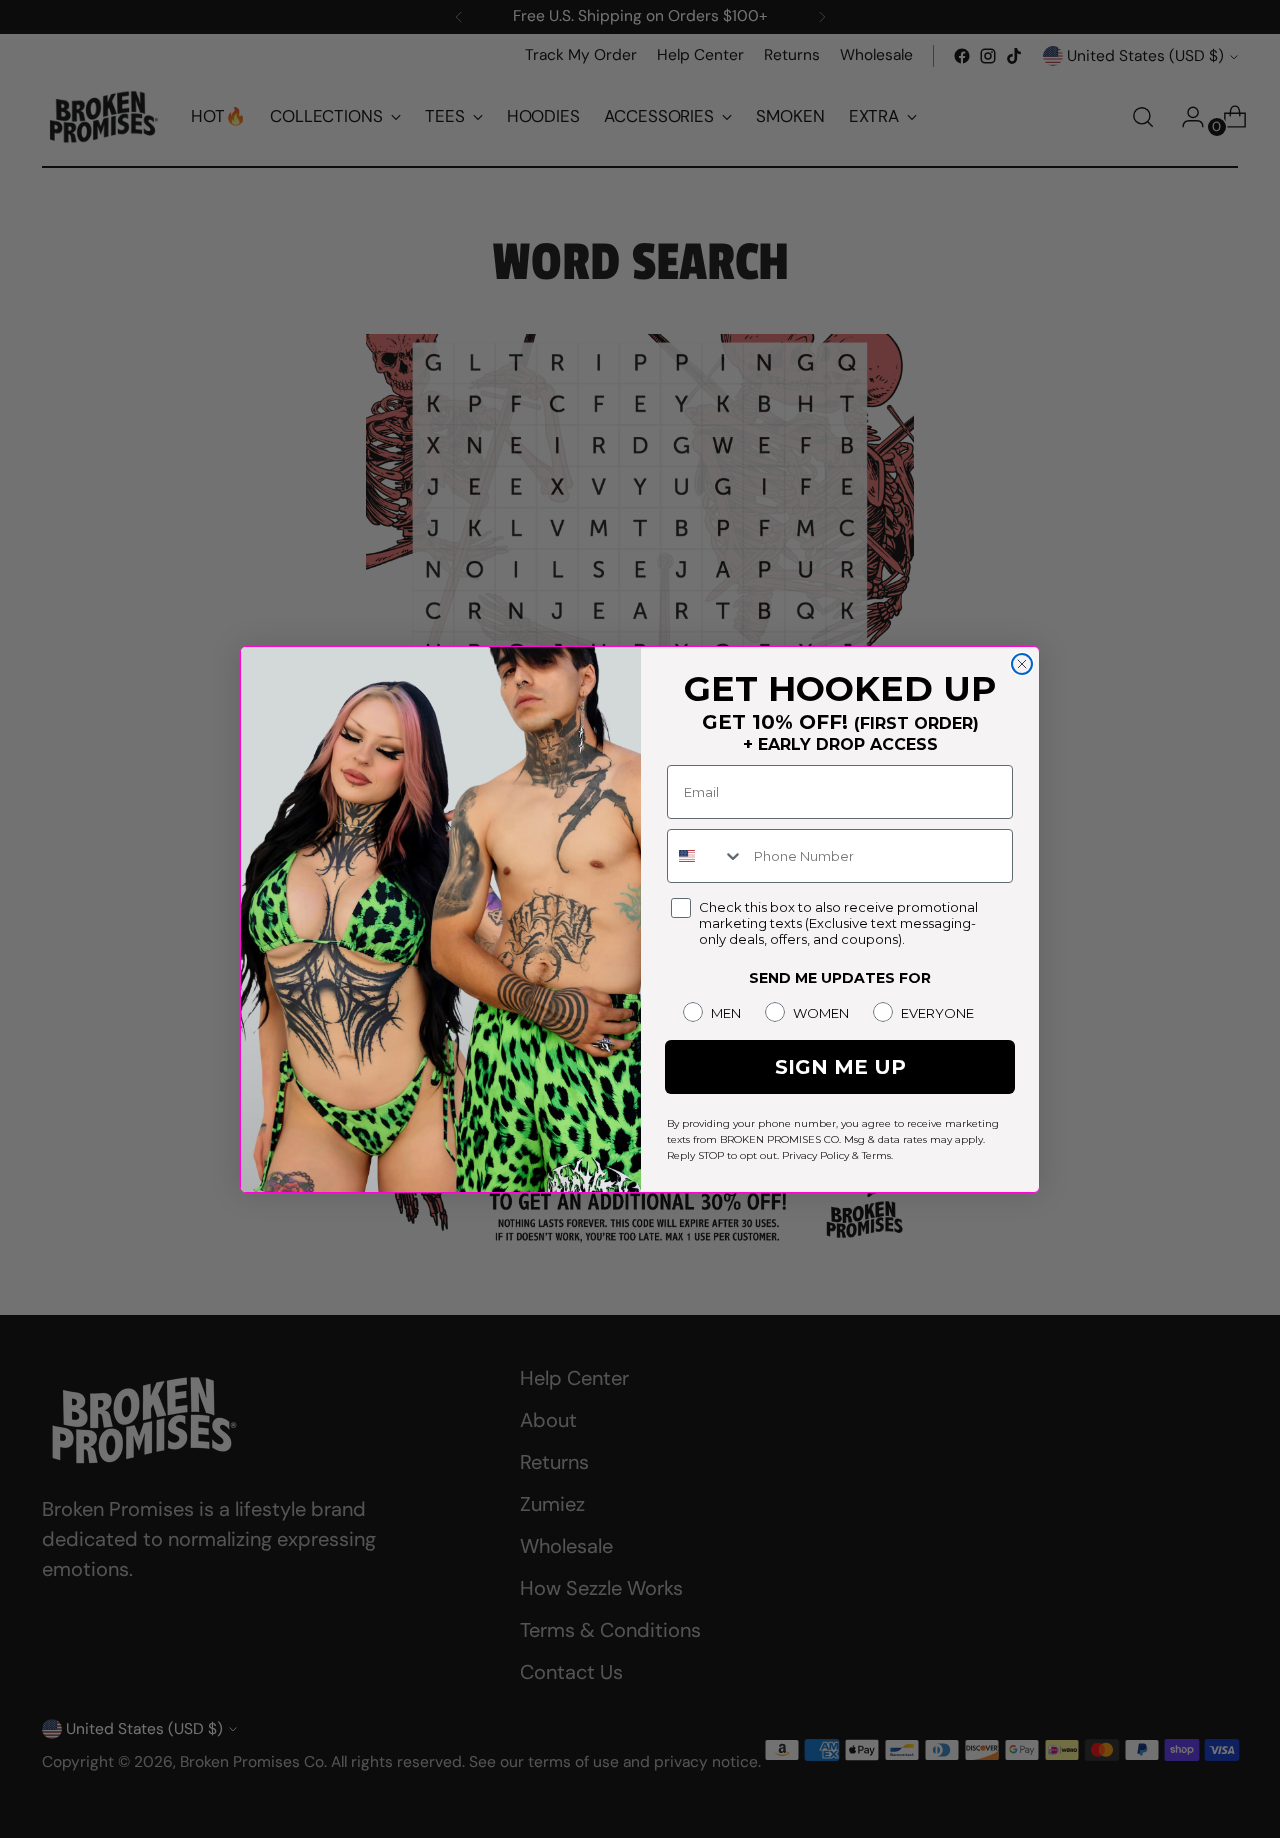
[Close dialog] (1022, 664)
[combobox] (706, 856)
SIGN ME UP (840, 1067)
